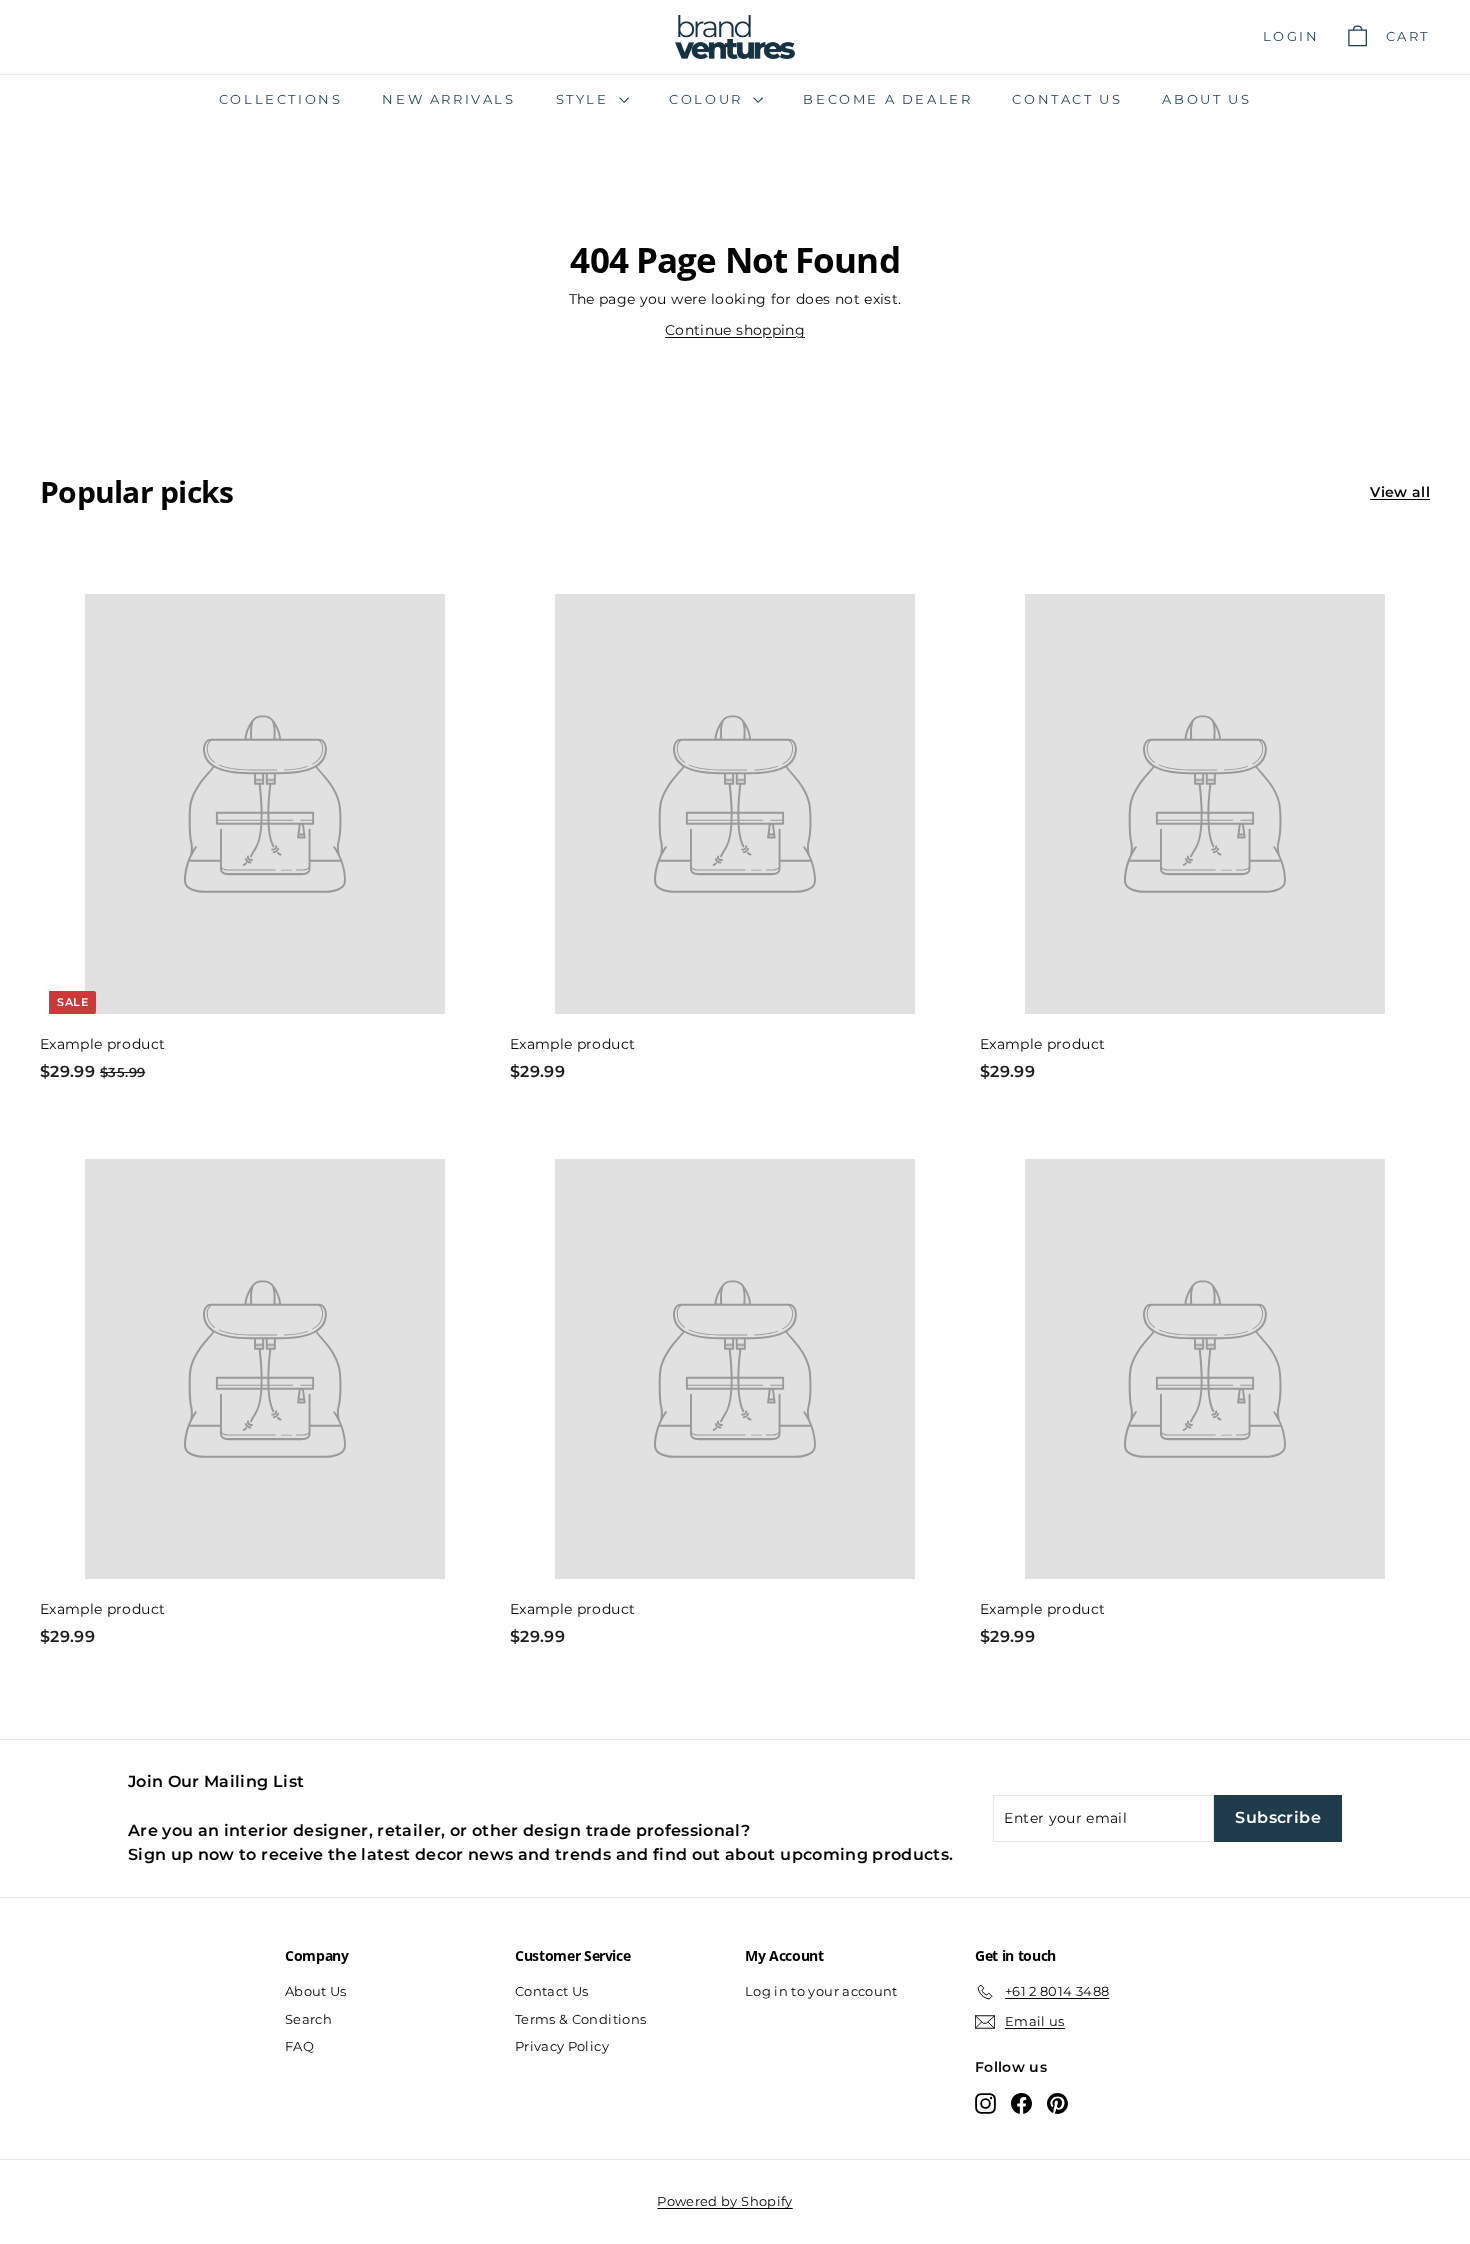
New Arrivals (448, 99)
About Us (1206, 99)
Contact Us (1067, 99)
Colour (708, 99)
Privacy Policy (562, 2046)
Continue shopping (735, 330)
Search (308, 2019)
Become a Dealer (887, 99)
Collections (281, 99)
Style (585, 99)
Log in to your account (821, 1991)
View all (1400, 492)
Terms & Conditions (580, 2019)
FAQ (299, 2046)
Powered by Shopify (724, 2201)
